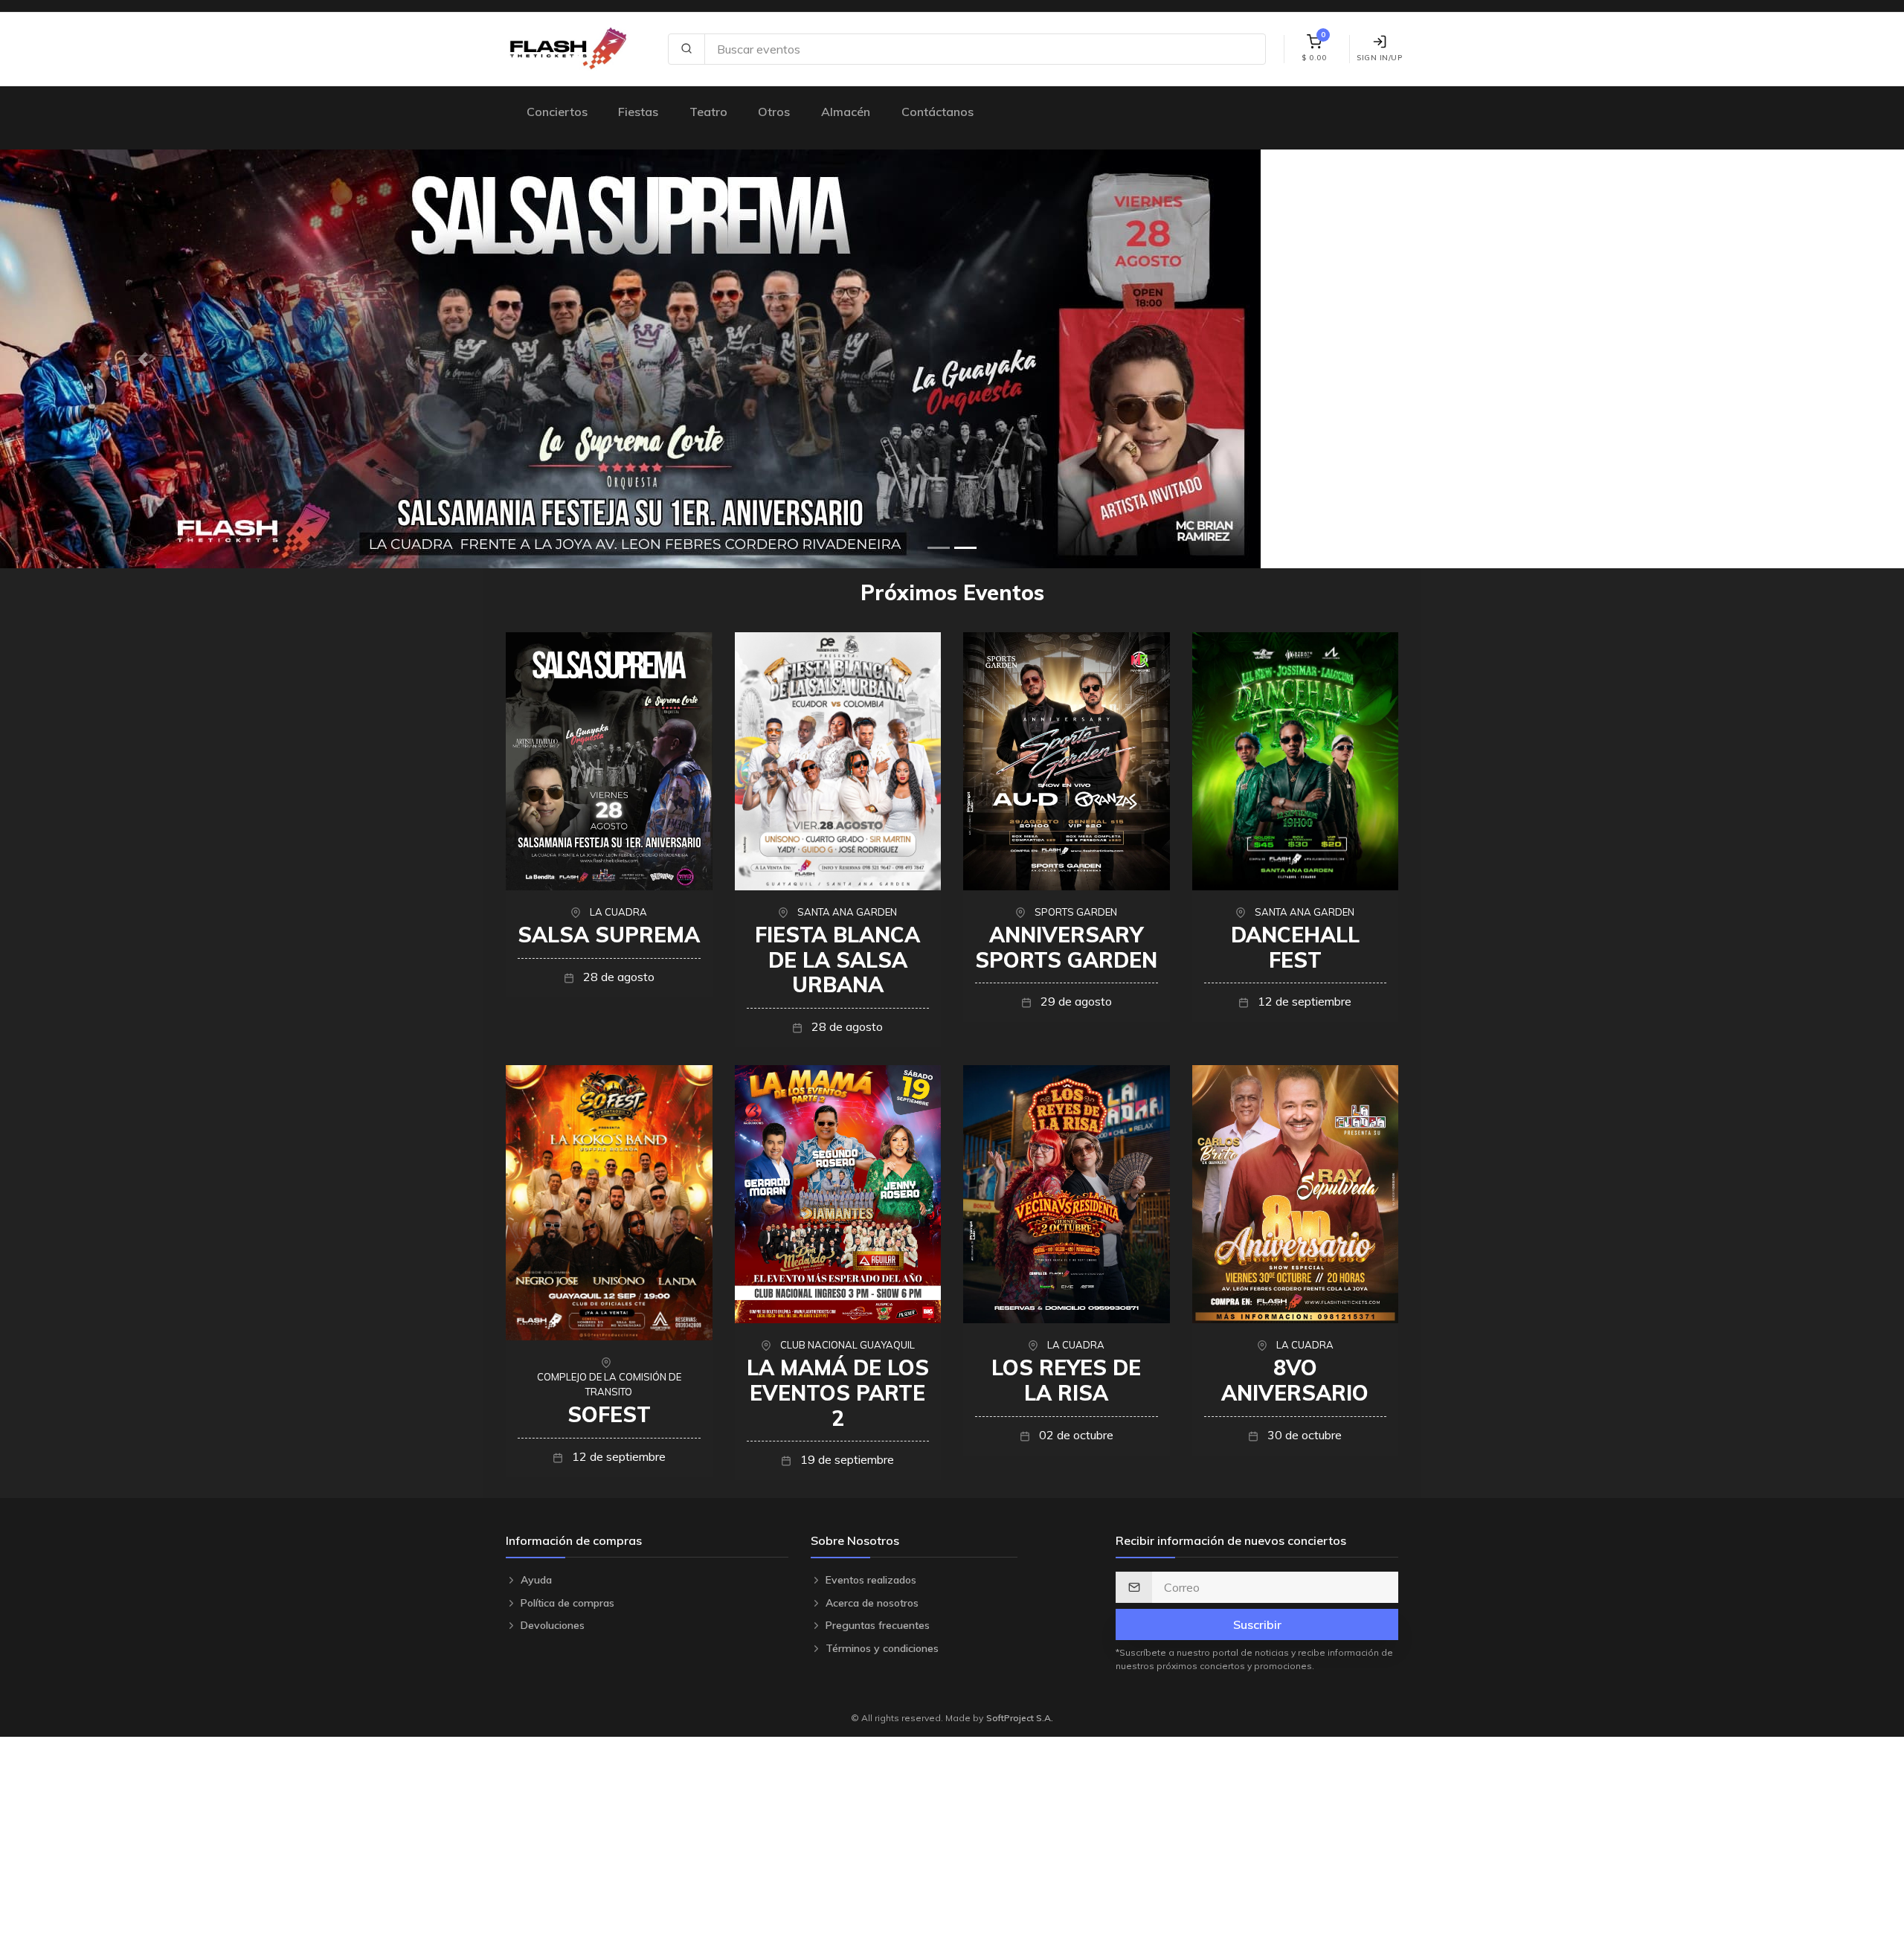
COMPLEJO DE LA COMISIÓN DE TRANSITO (609, 1384)
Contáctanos (937, 112)
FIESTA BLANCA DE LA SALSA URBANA (837, 960)
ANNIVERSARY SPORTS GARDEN (1066, 947)
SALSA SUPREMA (609, 935)
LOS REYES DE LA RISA (1066, 1380)
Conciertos (557, 112)
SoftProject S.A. (1020, 1718)
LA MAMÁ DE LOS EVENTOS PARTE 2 (838, 1392)
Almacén (846, 112)
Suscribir (1257, 1624)
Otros (774, 112)
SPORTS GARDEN (1076, 912)
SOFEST (609, 1414)
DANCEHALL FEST (1295, 947)
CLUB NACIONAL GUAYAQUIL (848, 1345)
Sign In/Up (1379, 58)
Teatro (708, 112)
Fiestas (638, 112)
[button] (143, 359)
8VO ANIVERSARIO (1295, 1380)
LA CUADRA (618, 912)
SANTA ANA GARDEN (847, 912)
